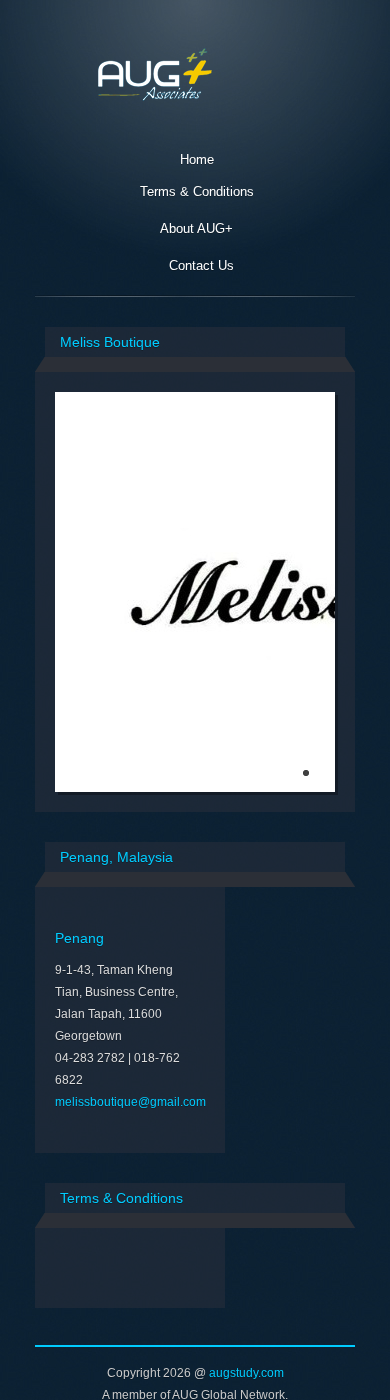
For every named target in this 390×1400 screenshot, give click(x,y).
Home (197, 159)
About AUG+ (196, 228)
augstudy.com (246, 1373)
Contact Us (201, 265)
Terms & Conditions (197, 191)
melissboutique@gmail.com (130, 1102)
